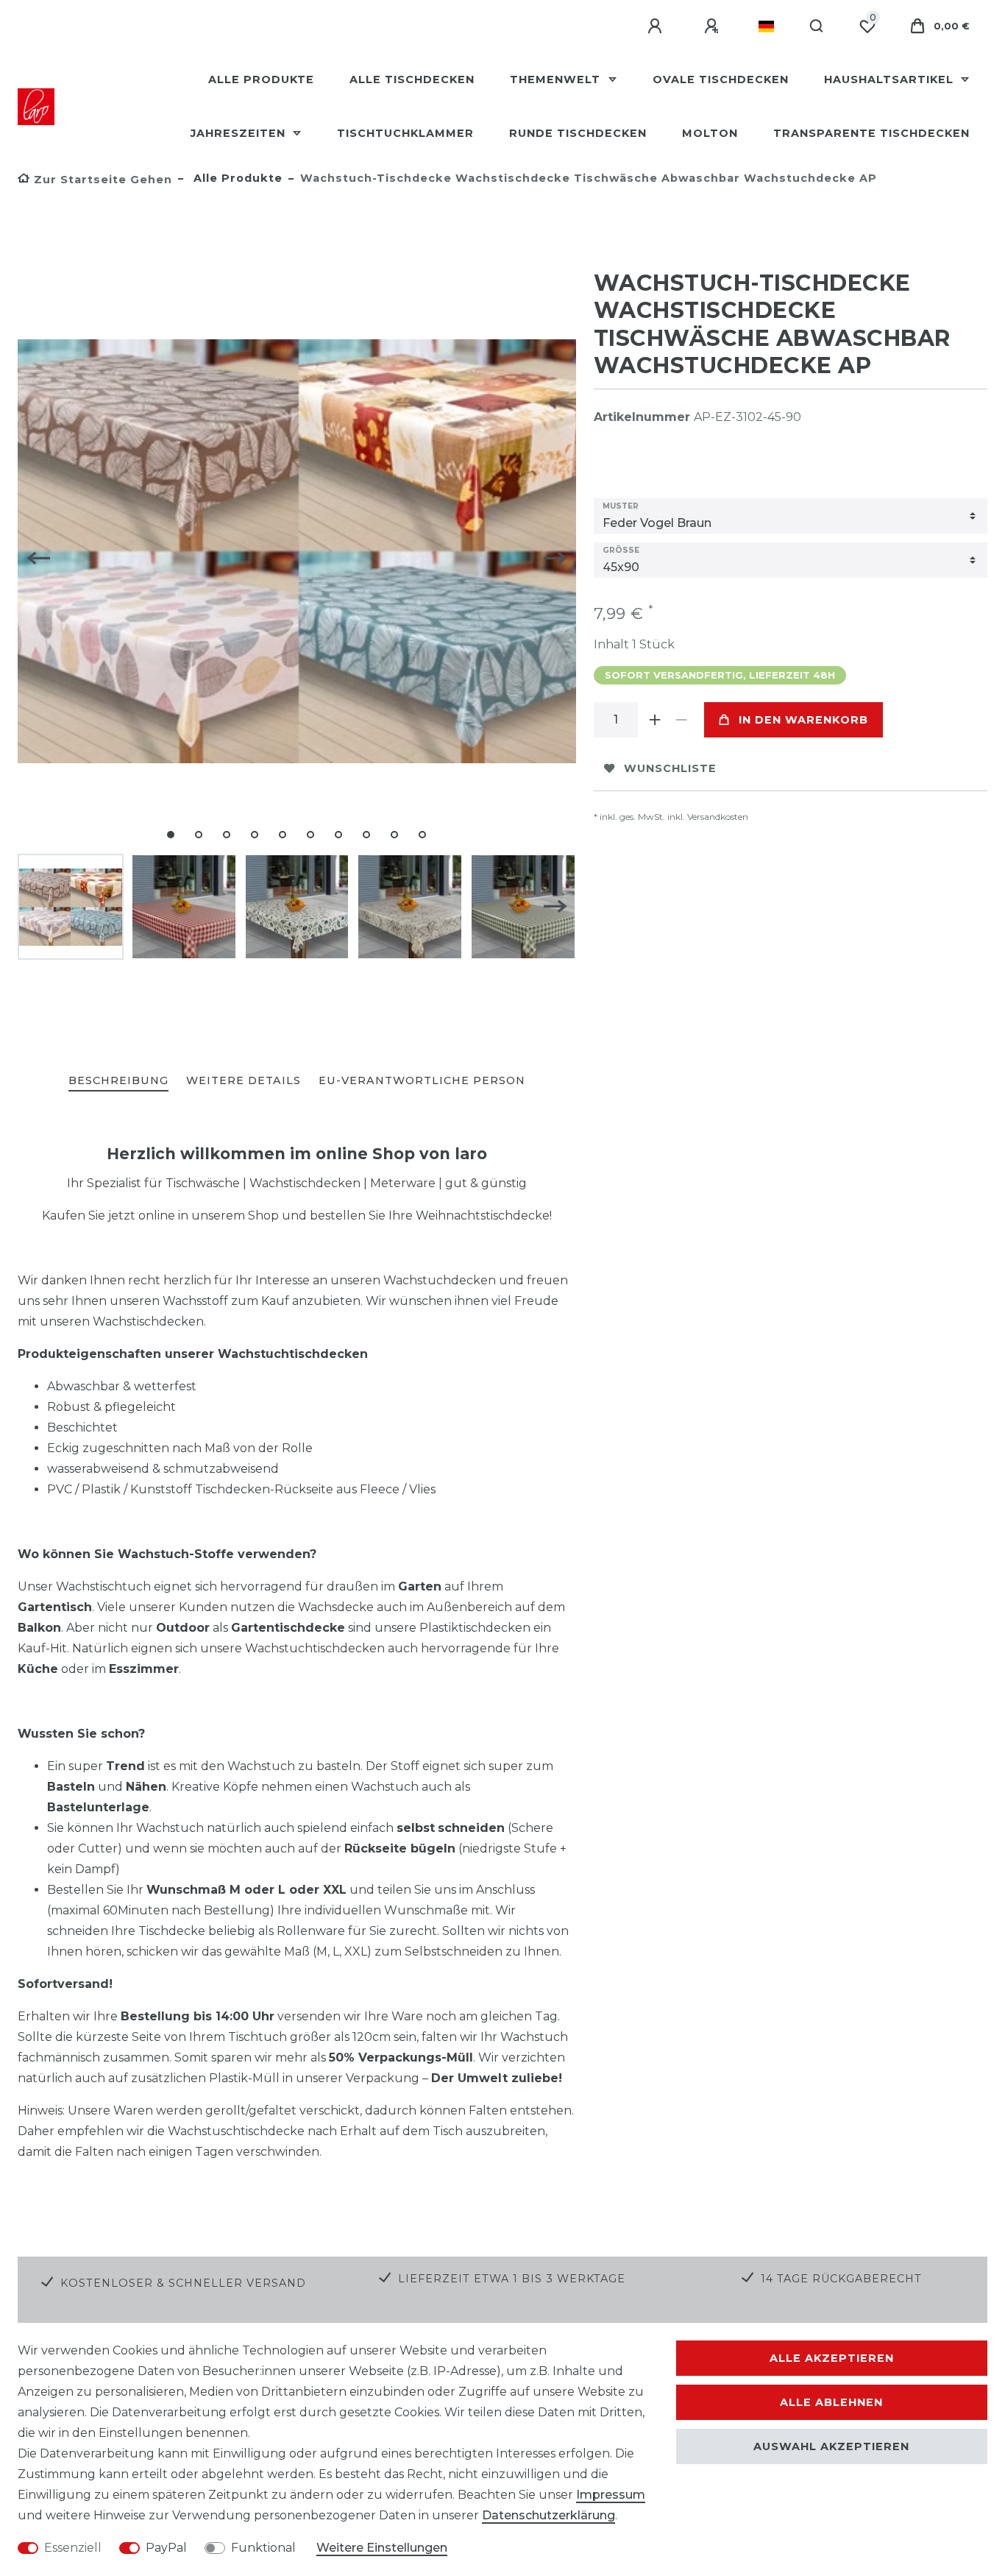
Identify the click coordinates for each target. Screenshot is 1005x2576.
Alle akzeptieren (832, 2358)
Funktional (263, 2548)
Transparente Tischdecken (871, 133)
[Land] (766, 26)
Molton (710, 133)
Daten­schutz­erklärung (548, 2515)
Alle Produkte (261, 79)
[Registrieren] (714, 26)
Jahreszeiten (240, 133)
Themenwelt (557, 79)
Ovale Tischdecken (721, 79)
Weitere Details (244, 1080)
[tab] (118, 1082)
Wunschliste (670, 768)
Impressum (611, 2495)
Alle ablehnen (831, 2402)
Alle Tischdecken (412, 79)
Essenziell (73, 2548)
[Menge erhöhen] (656, 720)
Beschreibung (118, 1080)
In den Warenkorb (803, 720)
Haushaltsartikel (891, 79)
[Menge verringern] (682, 720)
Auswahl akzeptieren (831, 2446)
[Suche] (817, 26)
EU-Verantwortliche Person (422, 1080)
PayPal (166, 2548)
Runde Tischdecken (578, 133)
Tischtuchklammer (405, 133)
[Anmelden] (657, 26)
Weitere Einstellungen (382, 2548)
